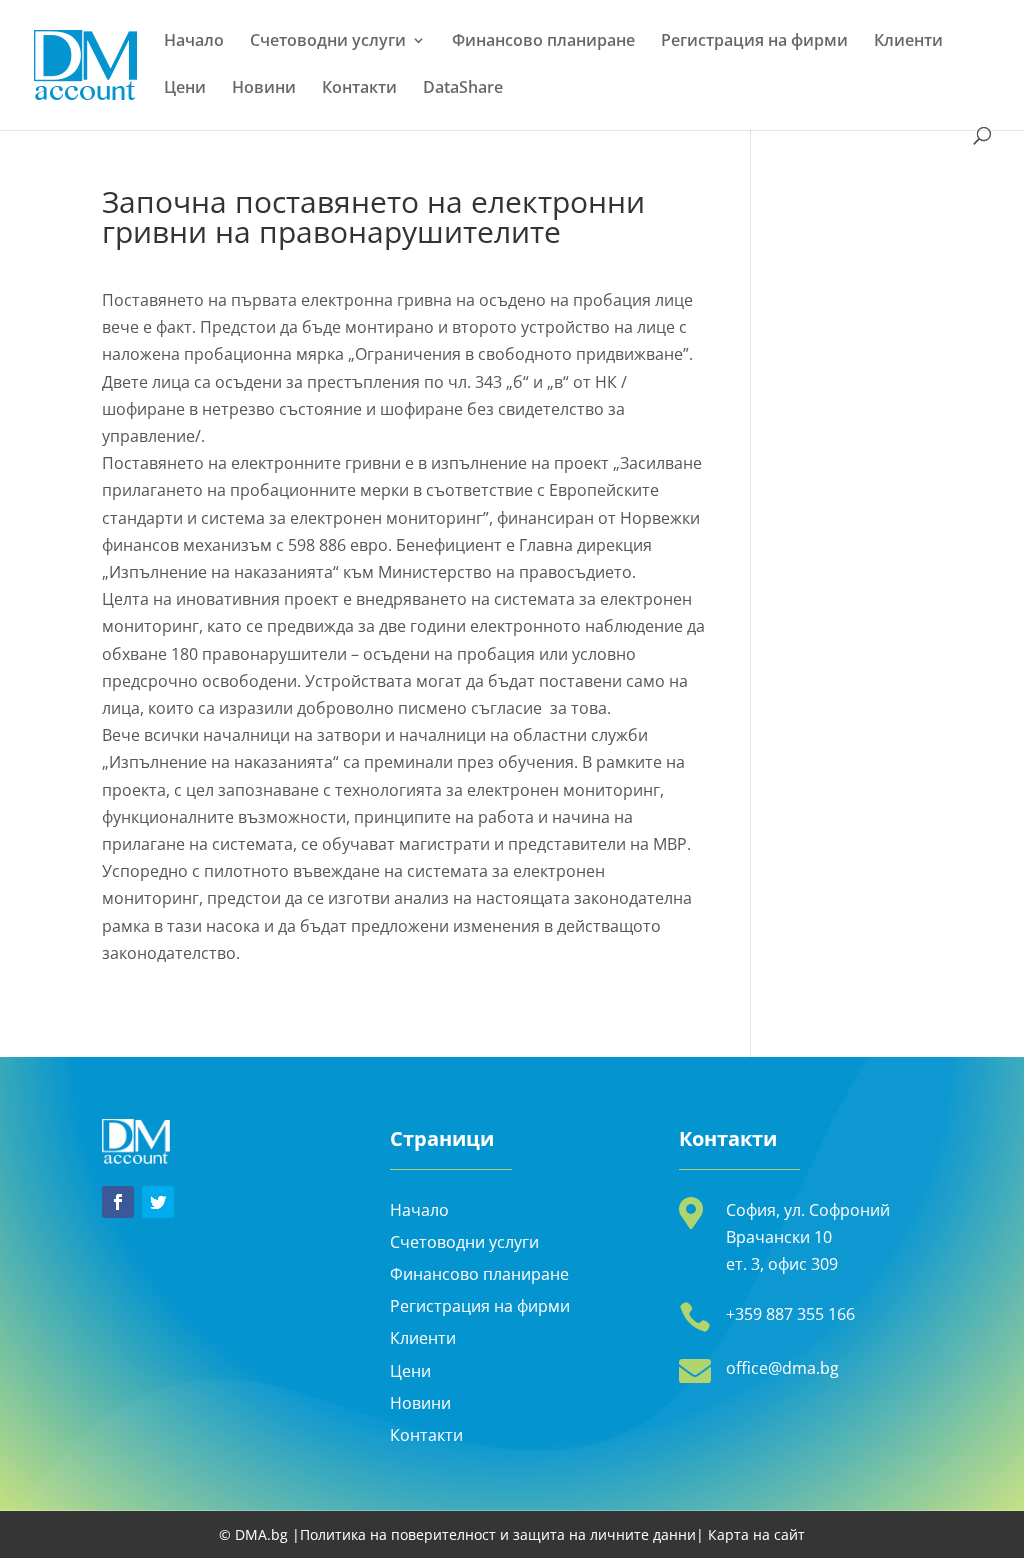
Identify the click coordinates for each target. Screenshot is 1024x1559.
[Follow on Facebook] (118, 1202)
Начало (194, 42)
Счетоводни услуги (328, 42)
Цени (185, 89)
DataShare (463, 89)
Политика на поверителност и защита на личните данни (498, 1534)
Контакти (359, 89)
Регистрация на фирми (754, 42)
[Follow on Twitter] (158, 1202)
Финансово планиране (543, 42)
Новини (264, 89)
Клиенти (908, 42)
